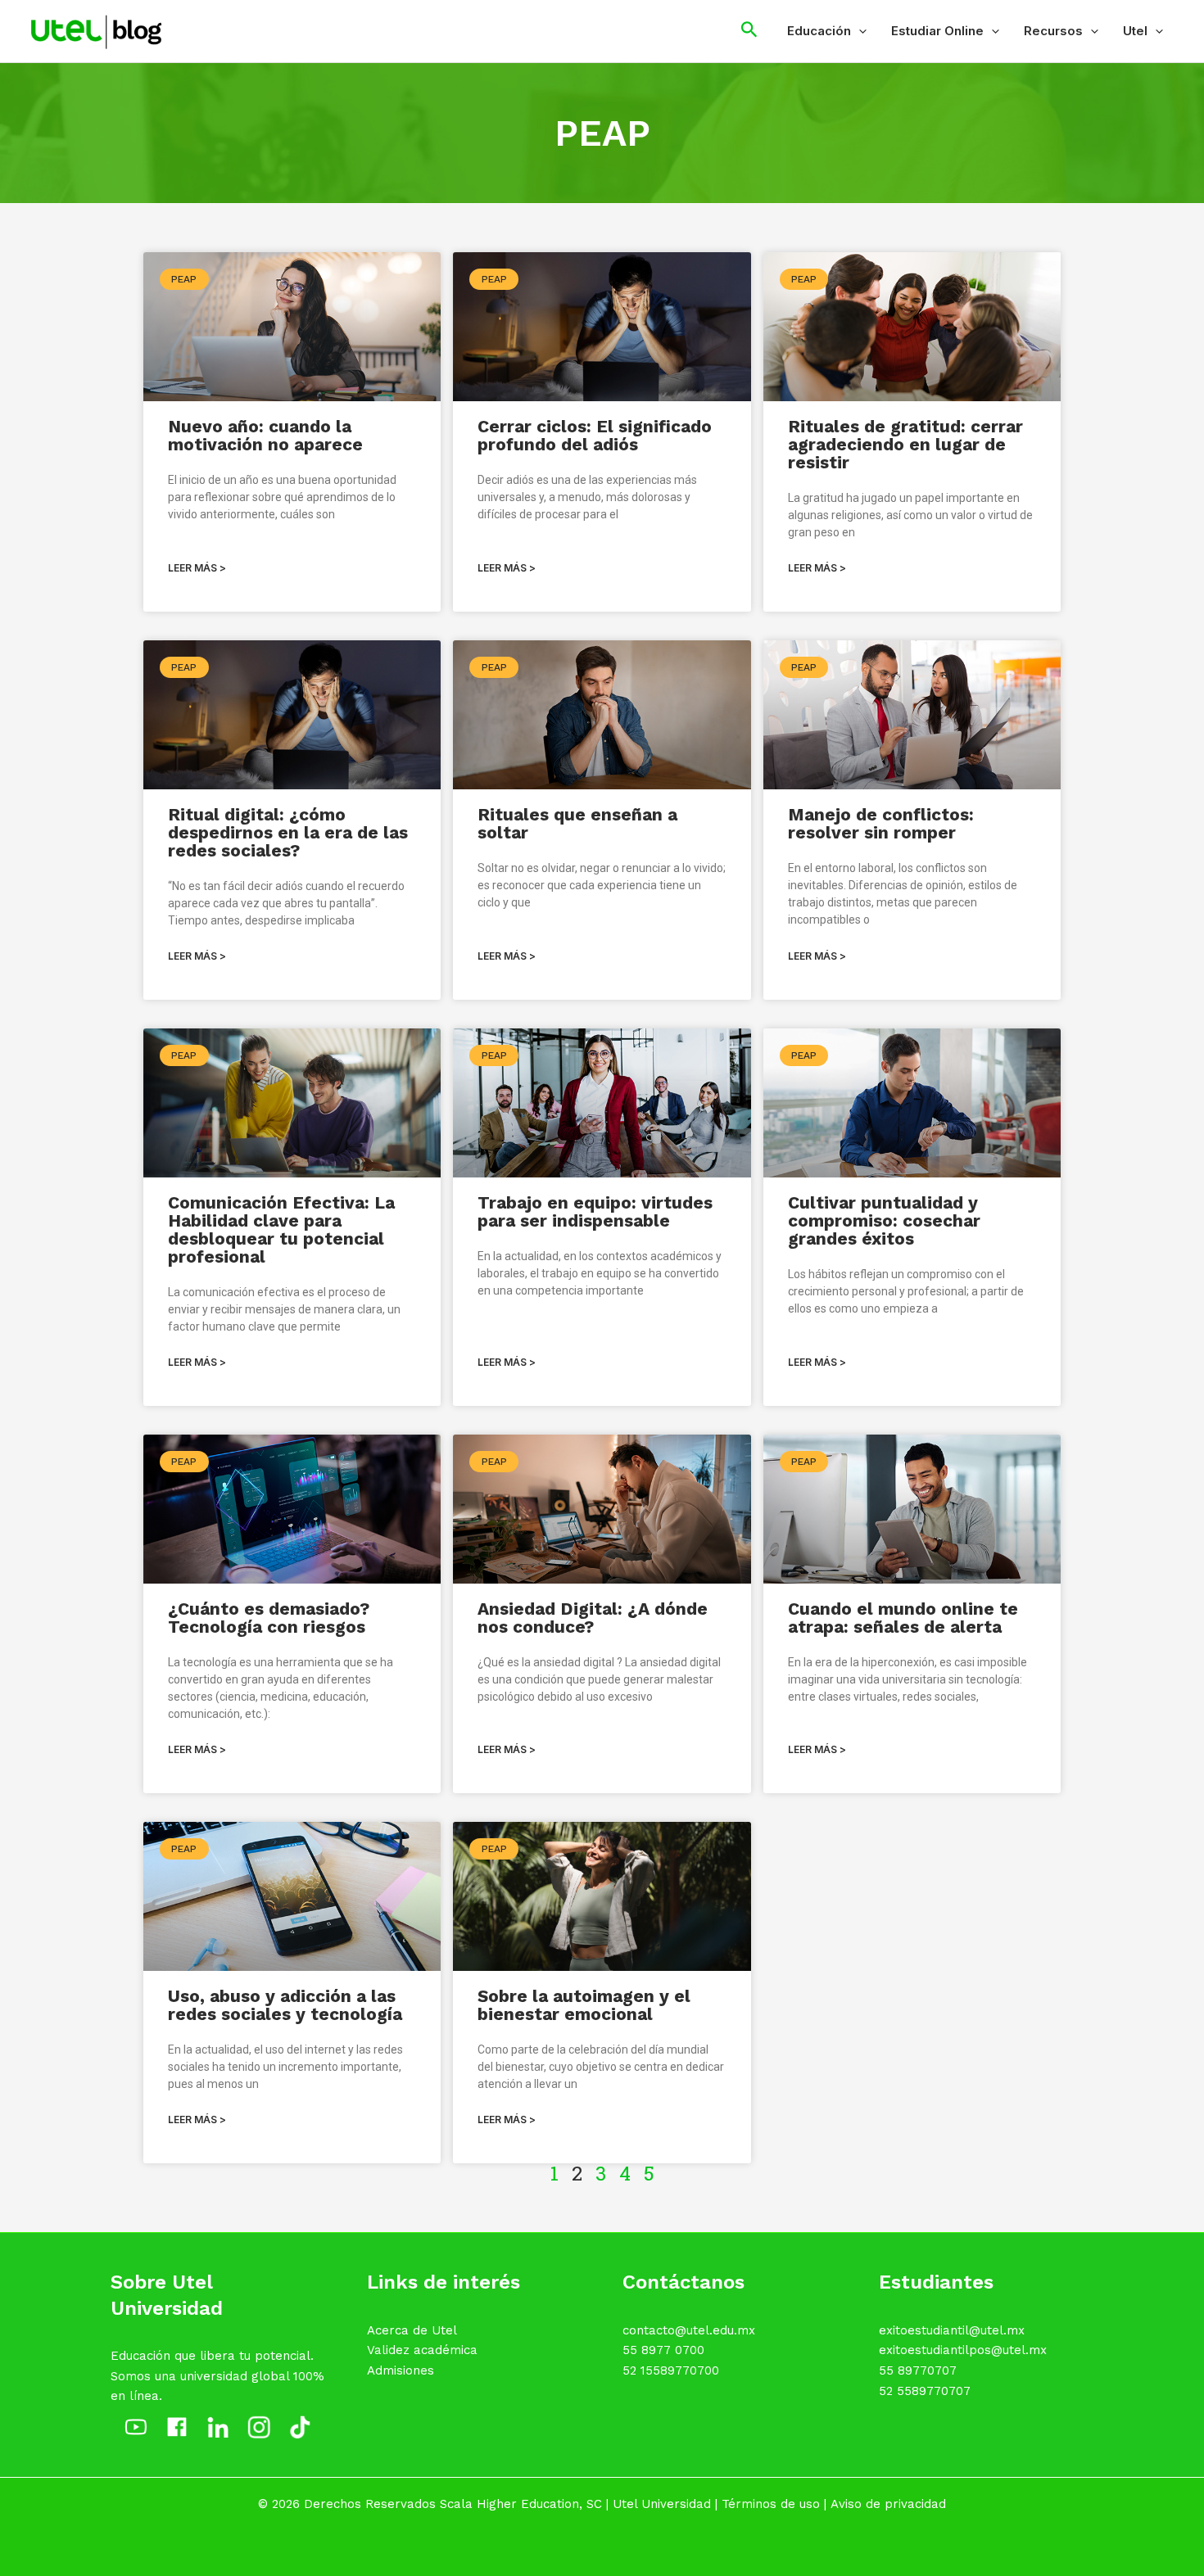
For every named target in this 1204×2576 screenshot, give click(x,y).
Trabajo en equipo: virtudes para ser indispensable (595, 1211)
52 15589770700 (671, 2370)
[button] (859, 31)
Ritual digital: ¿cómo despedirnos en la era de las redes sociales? (288, 832)
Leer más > (197, 568)
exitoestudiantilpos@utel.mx (963, 2350)
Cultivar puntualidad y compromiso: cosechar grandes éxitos (884, 1220)
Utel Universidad (662, 2504)
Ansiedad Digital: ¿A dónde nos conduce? (593, 1618)
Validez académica (422, 2350)
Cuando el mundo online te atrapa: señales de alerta (903, 1618)
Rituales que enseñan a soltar (577, 823)
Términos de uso (771, 2504)
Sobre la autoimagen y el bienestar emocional (584, 2005)
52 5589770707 (925, 2391)
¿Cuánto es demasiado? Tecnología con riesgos (269, 1618)
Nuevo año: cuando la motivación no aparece (265, 435)
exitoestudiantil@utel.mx (952, 2330)
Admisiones (401, 2370)
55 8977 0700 (663, 2350)
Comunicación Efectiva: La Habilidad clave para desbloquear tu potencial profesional (281, 1229)
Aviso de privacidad (888, 2504)
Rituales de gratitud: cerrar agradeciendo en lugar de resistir (905, 444)
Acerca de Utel (412, 2330)
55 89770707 (918, 2370)
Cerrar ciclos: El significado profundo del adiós (595, 435)
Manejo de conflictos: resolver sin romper (881, 823)
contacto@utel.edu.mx (689, 2330)
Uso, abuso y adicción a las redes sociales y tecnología (285, 2005)
